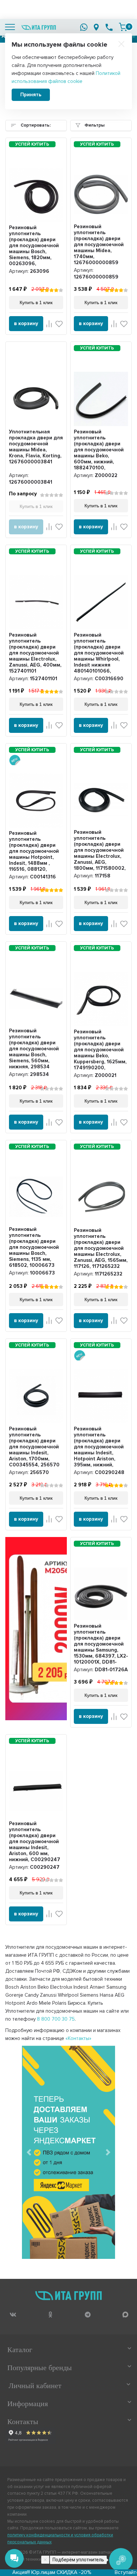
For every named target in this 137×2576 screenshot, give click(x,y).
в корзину (26, 323)
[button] (29, 2152)
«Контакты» (78, 2038)
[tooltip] (13, 2315)
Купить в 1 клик (36, 506)
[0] (123, 27)
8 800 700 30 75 (56, 2019)
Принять (31, 95)
